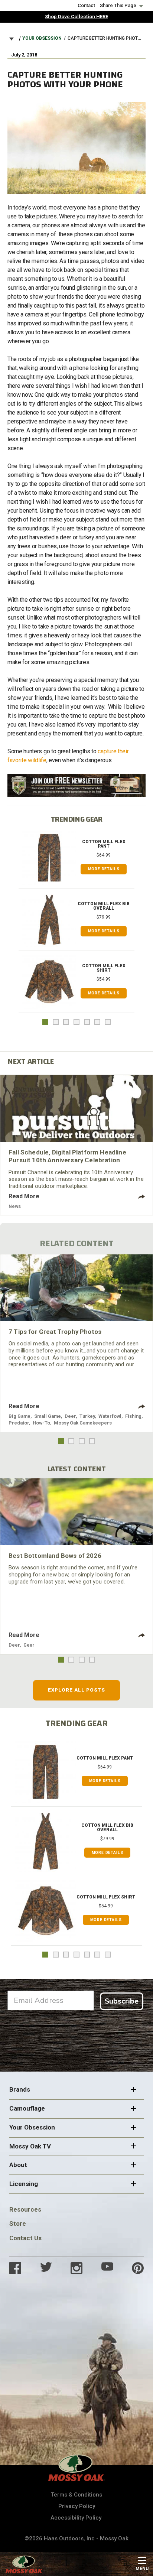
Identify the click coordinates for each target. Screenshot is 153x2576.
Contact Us (25, 2238)
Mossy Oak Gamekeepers (83, 1423)
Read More (24, 1196)
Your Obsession (42, 38)
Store (18, 2223)
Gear (29, 1645)
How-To (41, 1423)
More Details (104, 869)
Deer (70, 1416)
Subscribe (122, 2001)
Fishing (133, 1416)
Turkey (87, 1416)
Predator (19, 1423)
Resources (25, 2209)
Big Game (19, 1416)
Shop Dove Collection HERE (76, 17)
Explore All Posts (77, 1690)
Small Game (48, 1416)
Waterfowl (110, 1416)
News (15, 1206)
